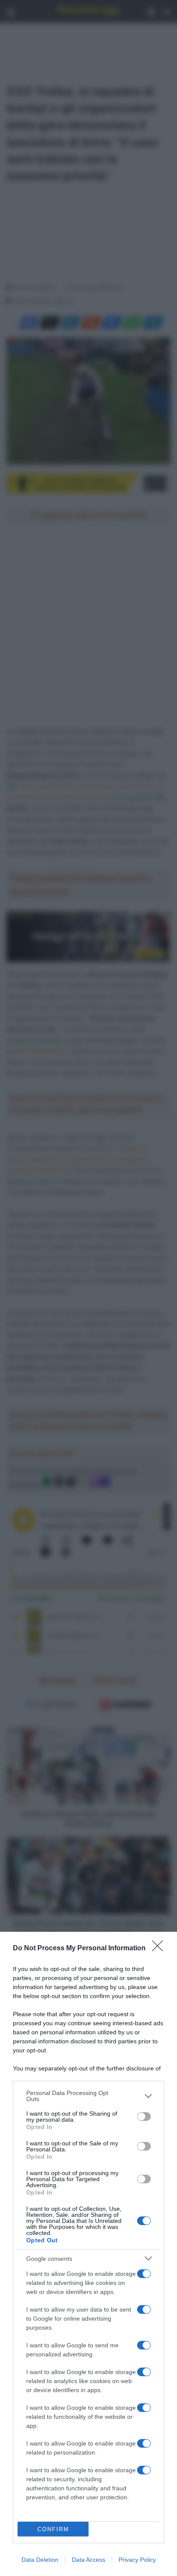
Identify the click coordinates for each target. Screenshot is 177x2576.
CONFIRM (53, 2529)
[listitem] (88, 2096)
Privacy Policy (137, 2560)
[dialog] (88, 2254)
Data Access (88, 2560)
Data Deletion (40, 2560)
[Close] (160, 1949)
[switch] (144, 2117)
